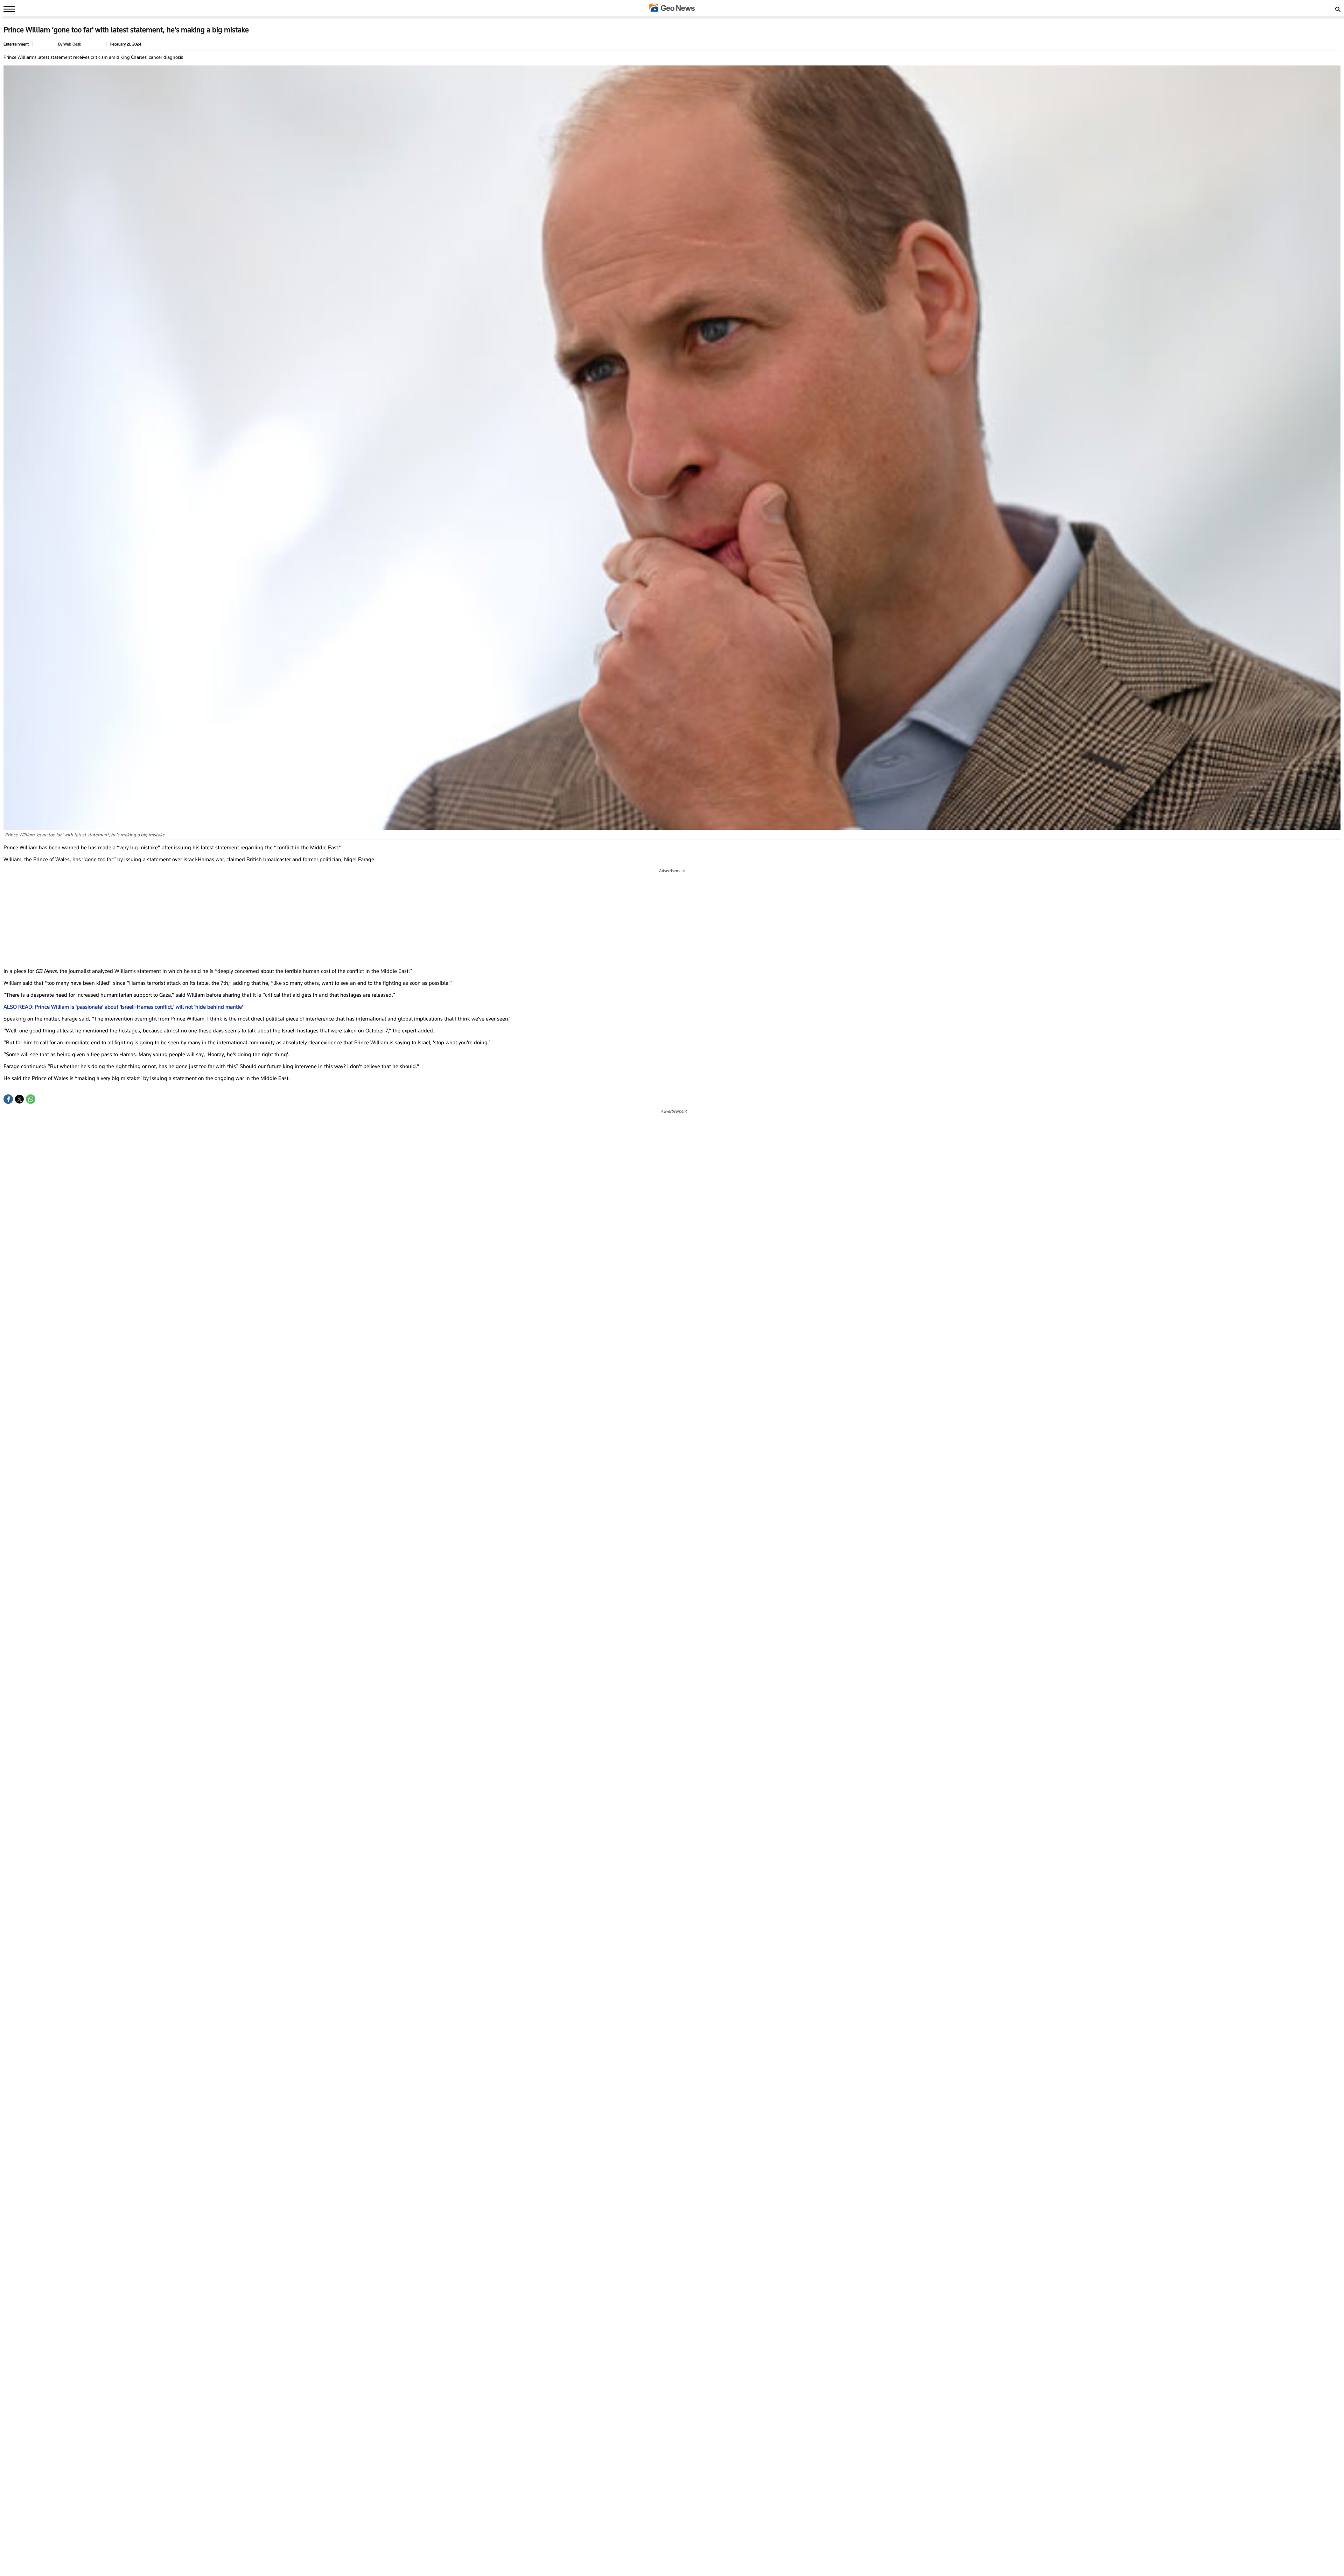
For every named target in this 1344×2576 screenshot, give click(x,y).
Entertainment (16, 44)
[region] (672, 918)
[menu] (7, 9)
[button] (8, 1099)
